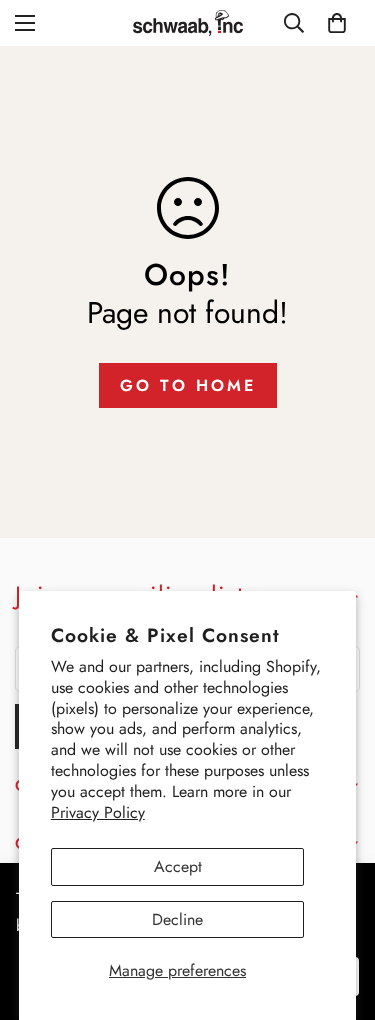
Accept (178, 866)
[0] (337, 23)
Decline (177, 919)
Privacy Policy (98, 812)
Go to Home (188, 385)
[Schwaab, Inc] (188, 23)
